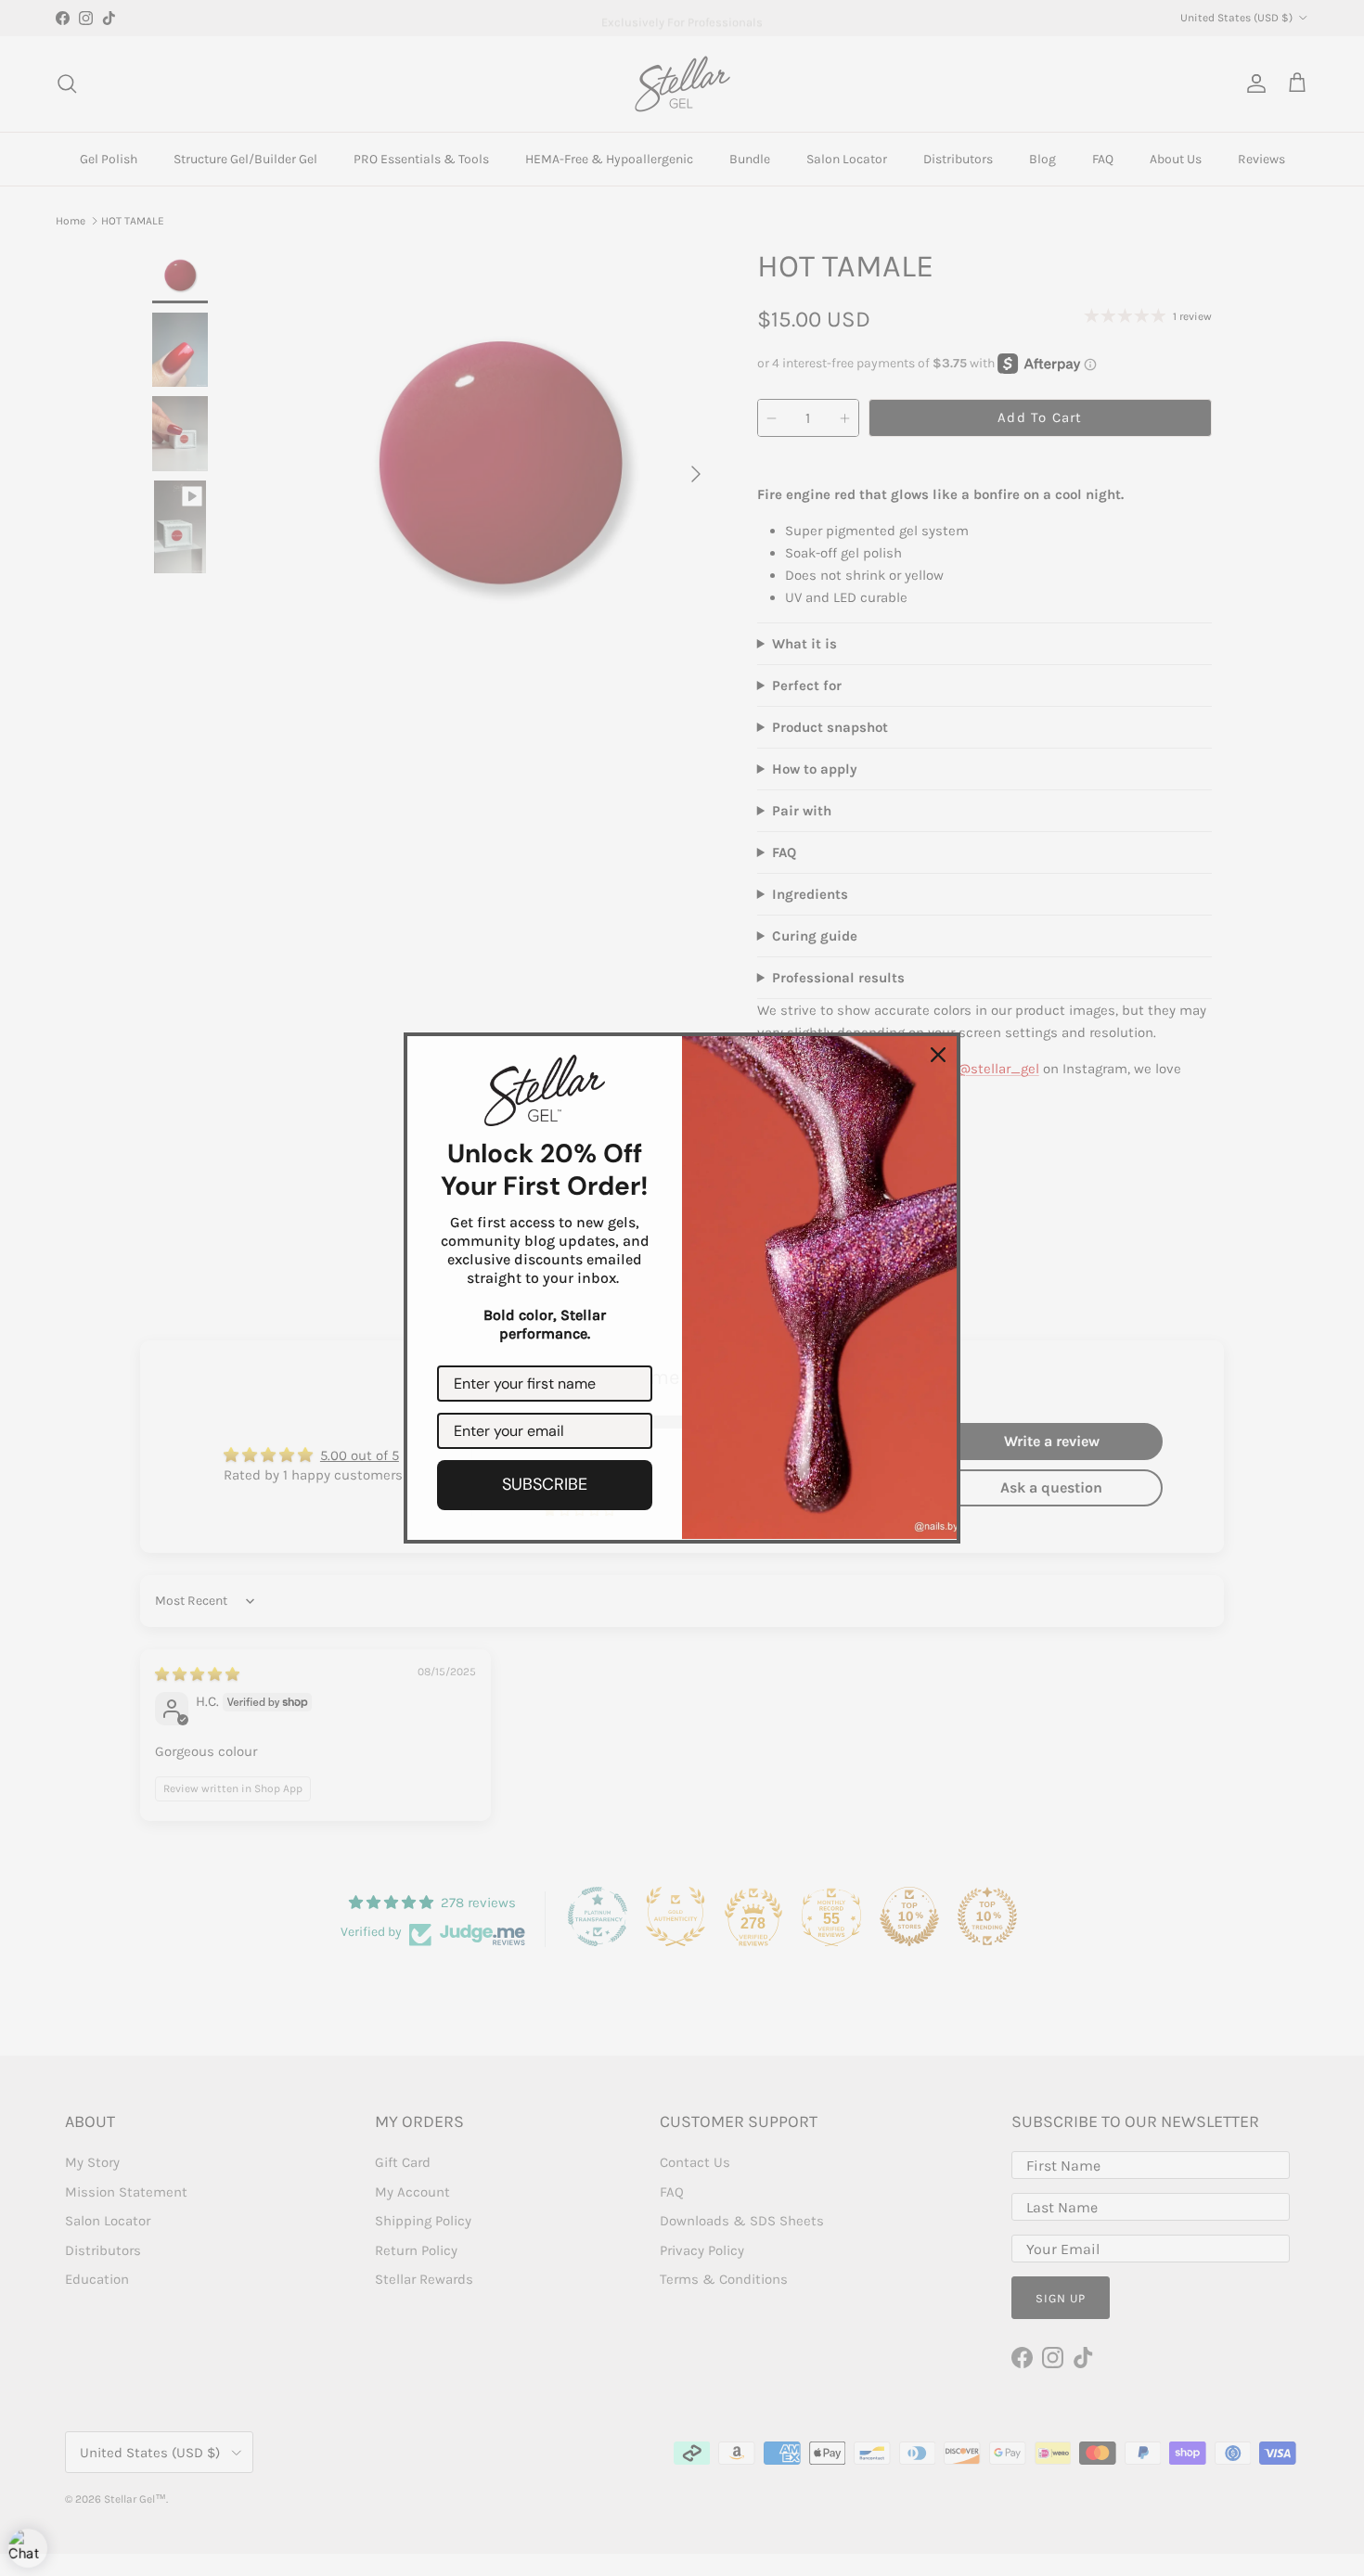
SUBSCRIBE (545, 1484)
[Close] (938, 1055)
